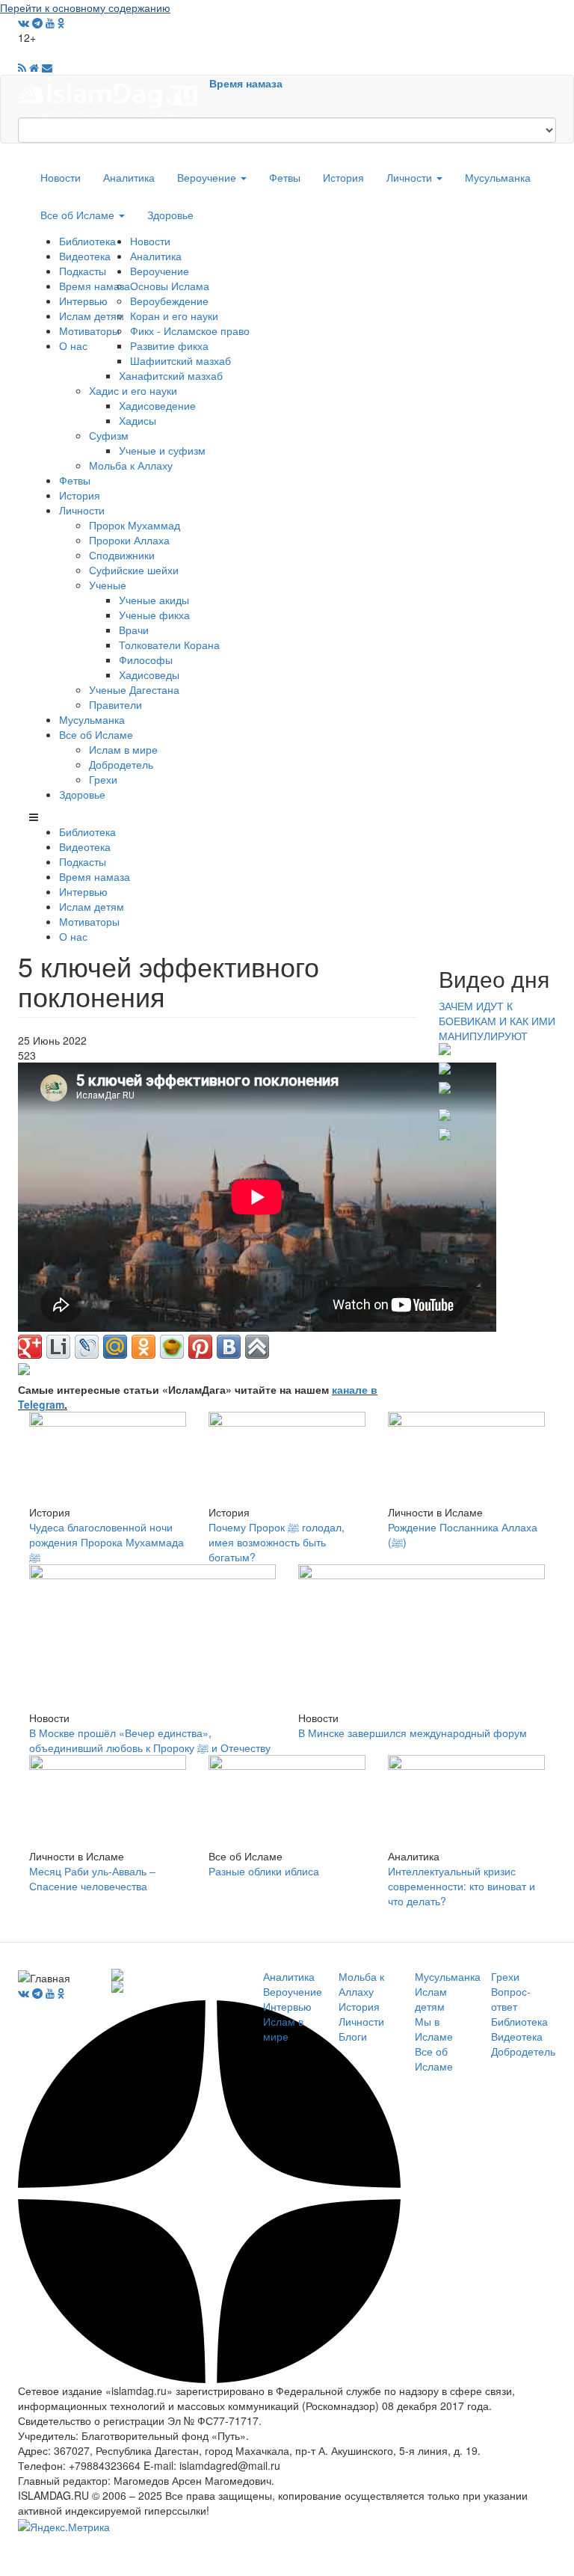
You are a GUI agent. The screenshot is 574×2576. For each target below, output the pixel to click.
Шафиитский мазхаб (180, 360)
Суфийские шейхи (134, 570)
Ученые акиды (154, 600)
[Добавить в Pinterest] (200, 1347)
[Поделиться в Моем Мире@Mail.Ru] (115, 1347)
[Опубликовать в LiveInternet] (58, 1347)
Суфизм (109, 435)
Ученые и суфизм (162, 450)
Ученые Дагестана (134, 689)
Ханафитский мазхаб (171, 375)
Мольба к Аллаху (131, 465)
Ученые (108, 585)
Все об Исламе (79, 215)
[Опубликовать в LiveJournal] (87, 1347)
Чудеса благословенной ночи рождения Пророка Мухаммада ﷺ (107, 1542)
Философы (146, 660)
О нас (73, 345)
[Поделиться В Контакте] (229, 1347)
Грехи (103, 779)
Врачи (134, 630)
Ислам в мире (123, 749)
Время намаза (246, 83)
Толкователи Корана (169, 645)
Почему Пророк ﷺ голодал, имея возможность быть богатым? (277, 1542)
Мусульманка (498, 177)
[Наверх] (257, 1347)
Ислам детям (92, 316)
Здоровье (170, 215)
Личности (411, 177)
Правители (115, 704)
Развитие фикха (169, 345)
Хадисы (138, 420)
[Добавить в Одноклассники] (143, 1347)
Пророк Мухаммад (135, 525)
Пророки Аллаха (129, 540)
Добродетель (121, 764)
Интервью (83, 301)
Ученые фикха (154, 615)
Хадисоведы (149, 674)
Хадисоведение (157, 405)
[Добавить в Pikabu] (172, 1347)
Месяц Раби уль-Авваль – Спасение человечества (92, 1878)
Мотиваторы (89, 331)
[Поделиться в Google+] (30, 1347)
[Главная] (114, 95)
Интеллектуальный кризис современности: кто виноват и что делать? (462, 1886)
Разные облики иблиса (264, 1871)
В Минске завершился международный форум (413, 1733)
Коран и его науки (174, 316)
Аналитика (129, 177)
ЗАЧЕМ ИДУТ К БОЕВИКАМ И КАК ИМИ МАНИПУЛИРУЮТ (497, 1021)
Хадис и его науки (133, 390)
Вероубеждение (169, 301)
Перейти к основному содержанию (85, 7)
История (343, 177)
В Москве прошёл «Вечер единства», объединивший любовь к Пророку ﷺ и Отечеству (150, 1740)
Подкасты (83, 271)
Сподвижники (122, 555)
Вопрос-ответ (511, 1999)
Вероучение (208, 177)
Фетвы (285, 177)
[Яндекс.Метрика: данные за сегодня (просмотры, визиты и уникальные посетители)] (64, 2527)
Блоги (353, 2036)
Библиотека (87, 241)
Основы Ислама (170, 286)
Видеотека (85, 256)
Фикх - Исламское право (190, 331)
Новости (61, 177)
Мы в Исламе (434, 2029)
